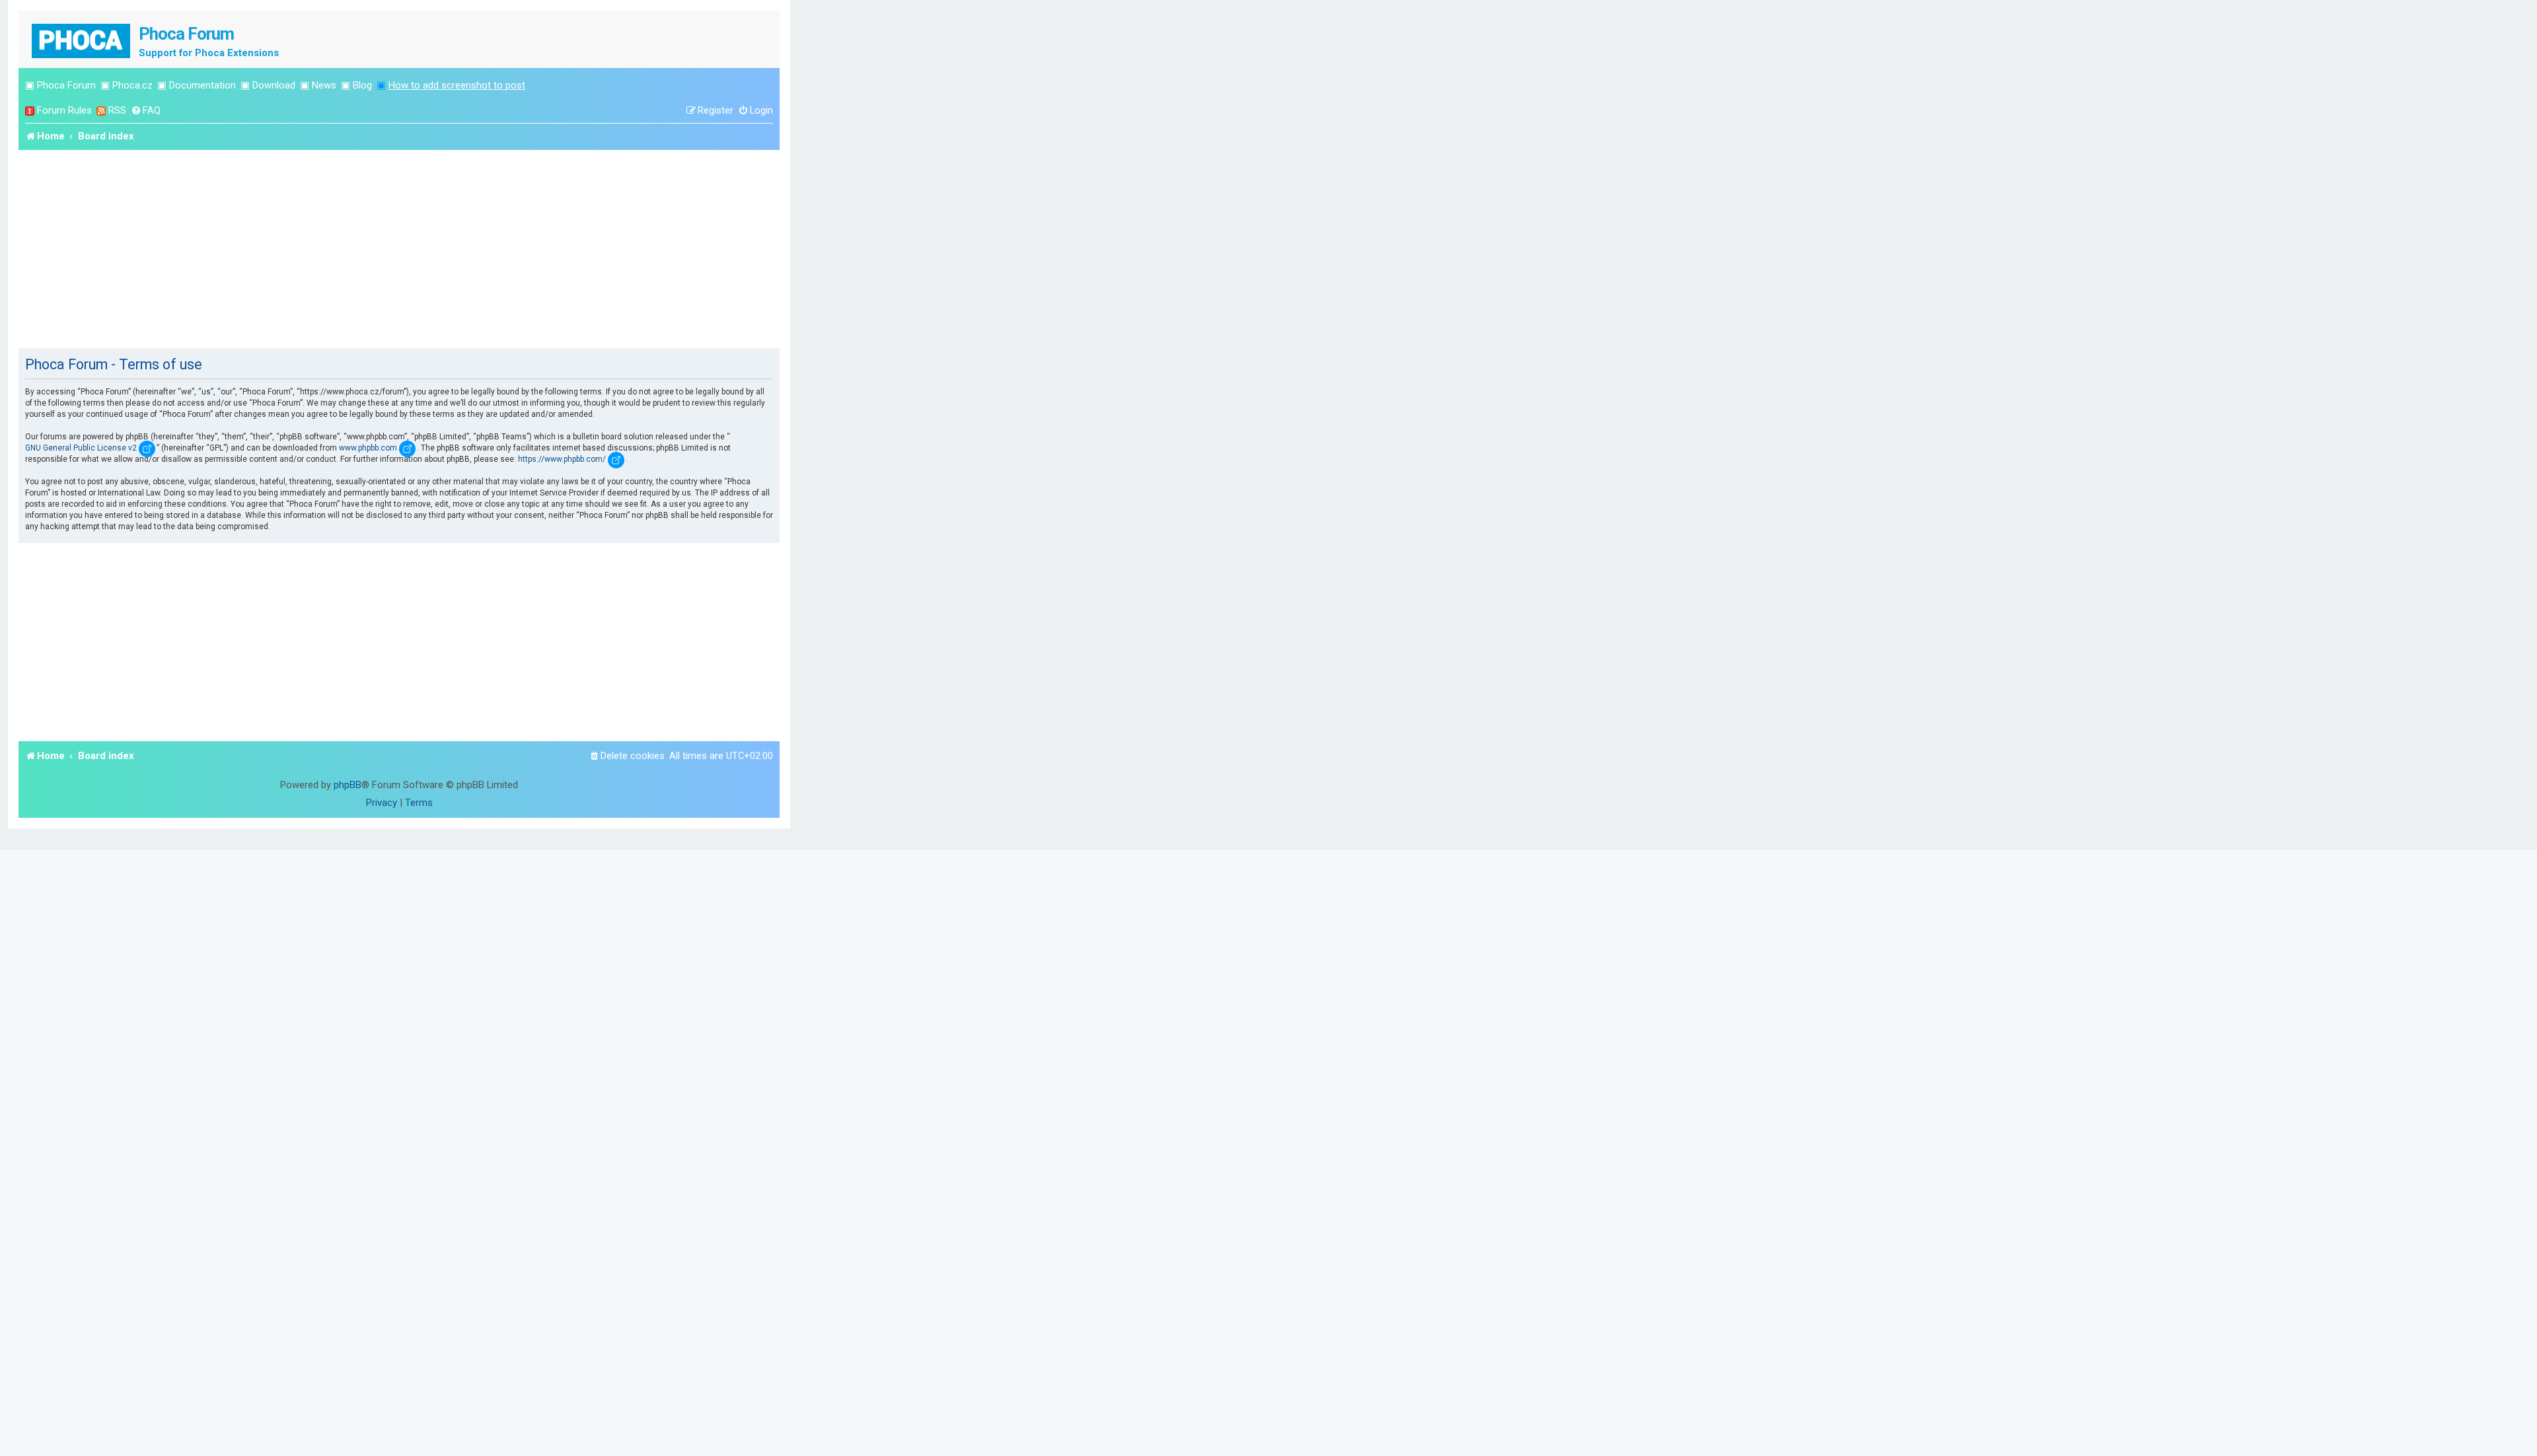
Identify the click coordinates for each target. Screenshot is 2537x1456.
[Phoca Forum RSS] (101, 111)
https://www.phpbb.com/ (562, 459)
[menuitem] (146, 111)
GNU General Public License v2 (81, 448)
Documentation (202, 85)
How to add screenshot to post (457, 85)
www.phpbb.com (368, 448)
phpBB (348, 785)
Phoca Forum (66, 85)
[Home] (82, 39)
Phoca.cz (132, 85)
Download (274, 85)
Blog (362, 85)
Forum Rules (64, 110)
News (324, 85)
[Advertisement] (399, 249)
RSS (117, 110)
